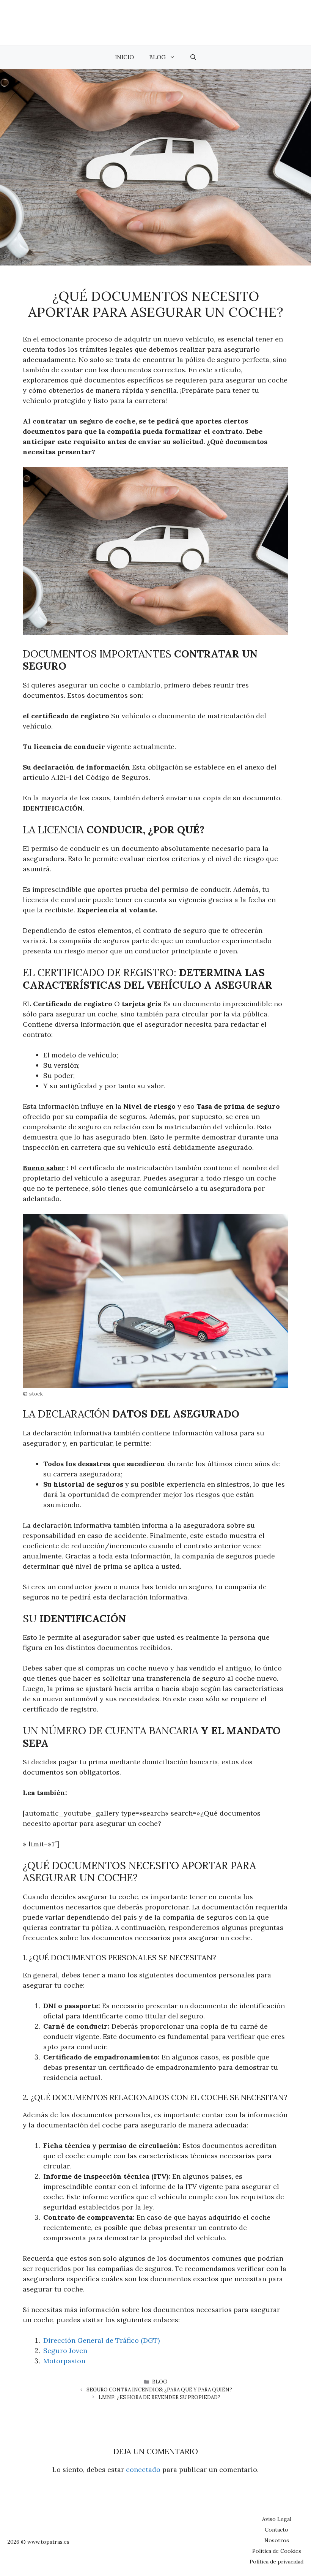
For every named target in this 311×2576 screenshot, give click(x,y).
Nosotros (277, 2540)
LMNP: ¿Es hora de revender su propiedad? (159, 2397)
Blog (157, 57)
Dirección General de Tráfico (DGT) (101, 2340)
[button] (193, 57)
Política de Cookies (277, 2551)
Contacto (276, 2530)
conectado (143, 2469)
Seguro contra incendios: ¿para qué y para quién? (159, 2390)
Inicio (124, 57)
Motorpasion (64, 2361)
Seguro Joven (65, 2351)
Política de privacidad (276, 2562)
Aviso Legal (277, 2519)
